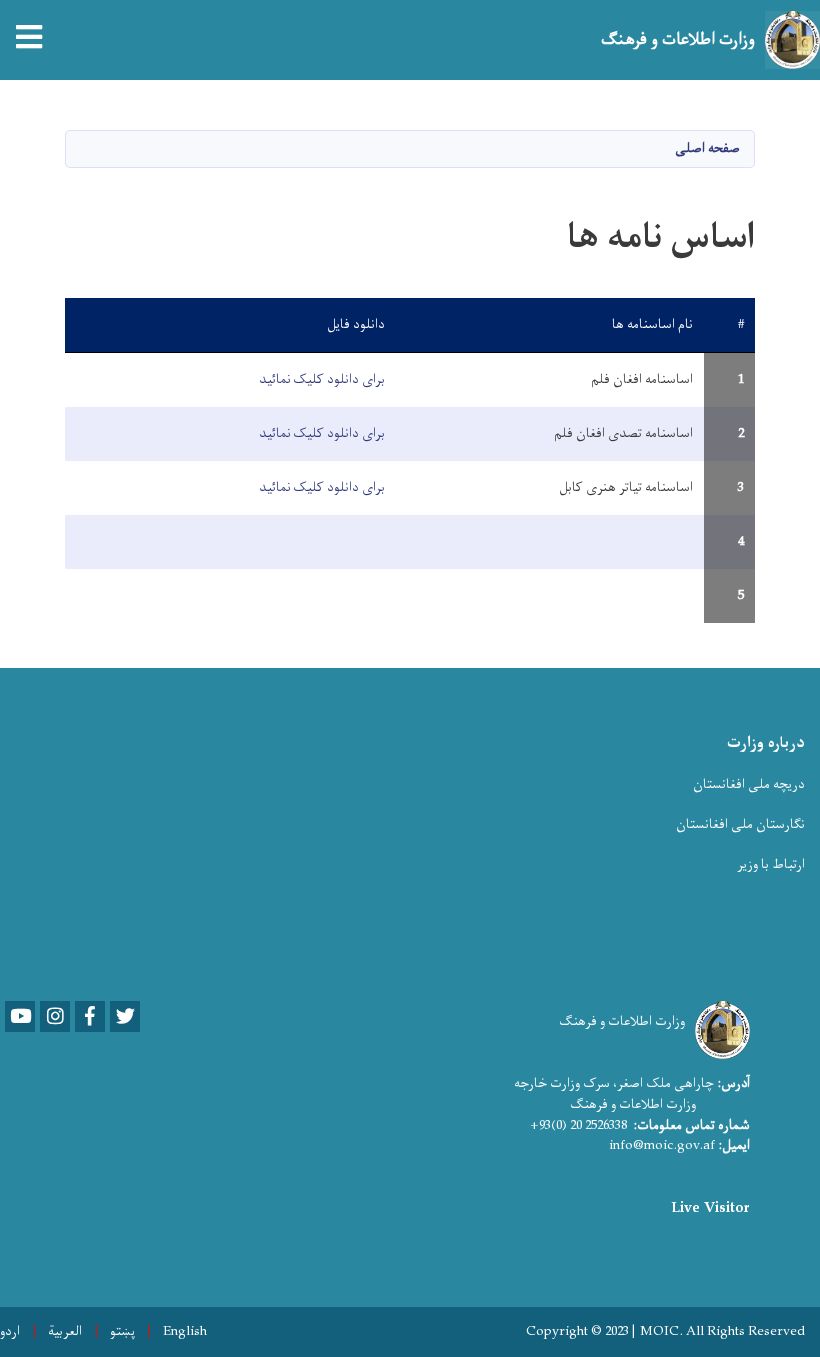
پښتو (122, 1332)
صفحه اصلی (707, 148)
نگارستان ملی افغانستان (740, 824)
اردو (10, 1331)
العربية (65, 1331)
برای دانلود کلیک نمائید (322, 379)
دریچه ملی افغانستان (749, 784)
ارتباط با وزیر (771, 864)
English (185, 1332)
